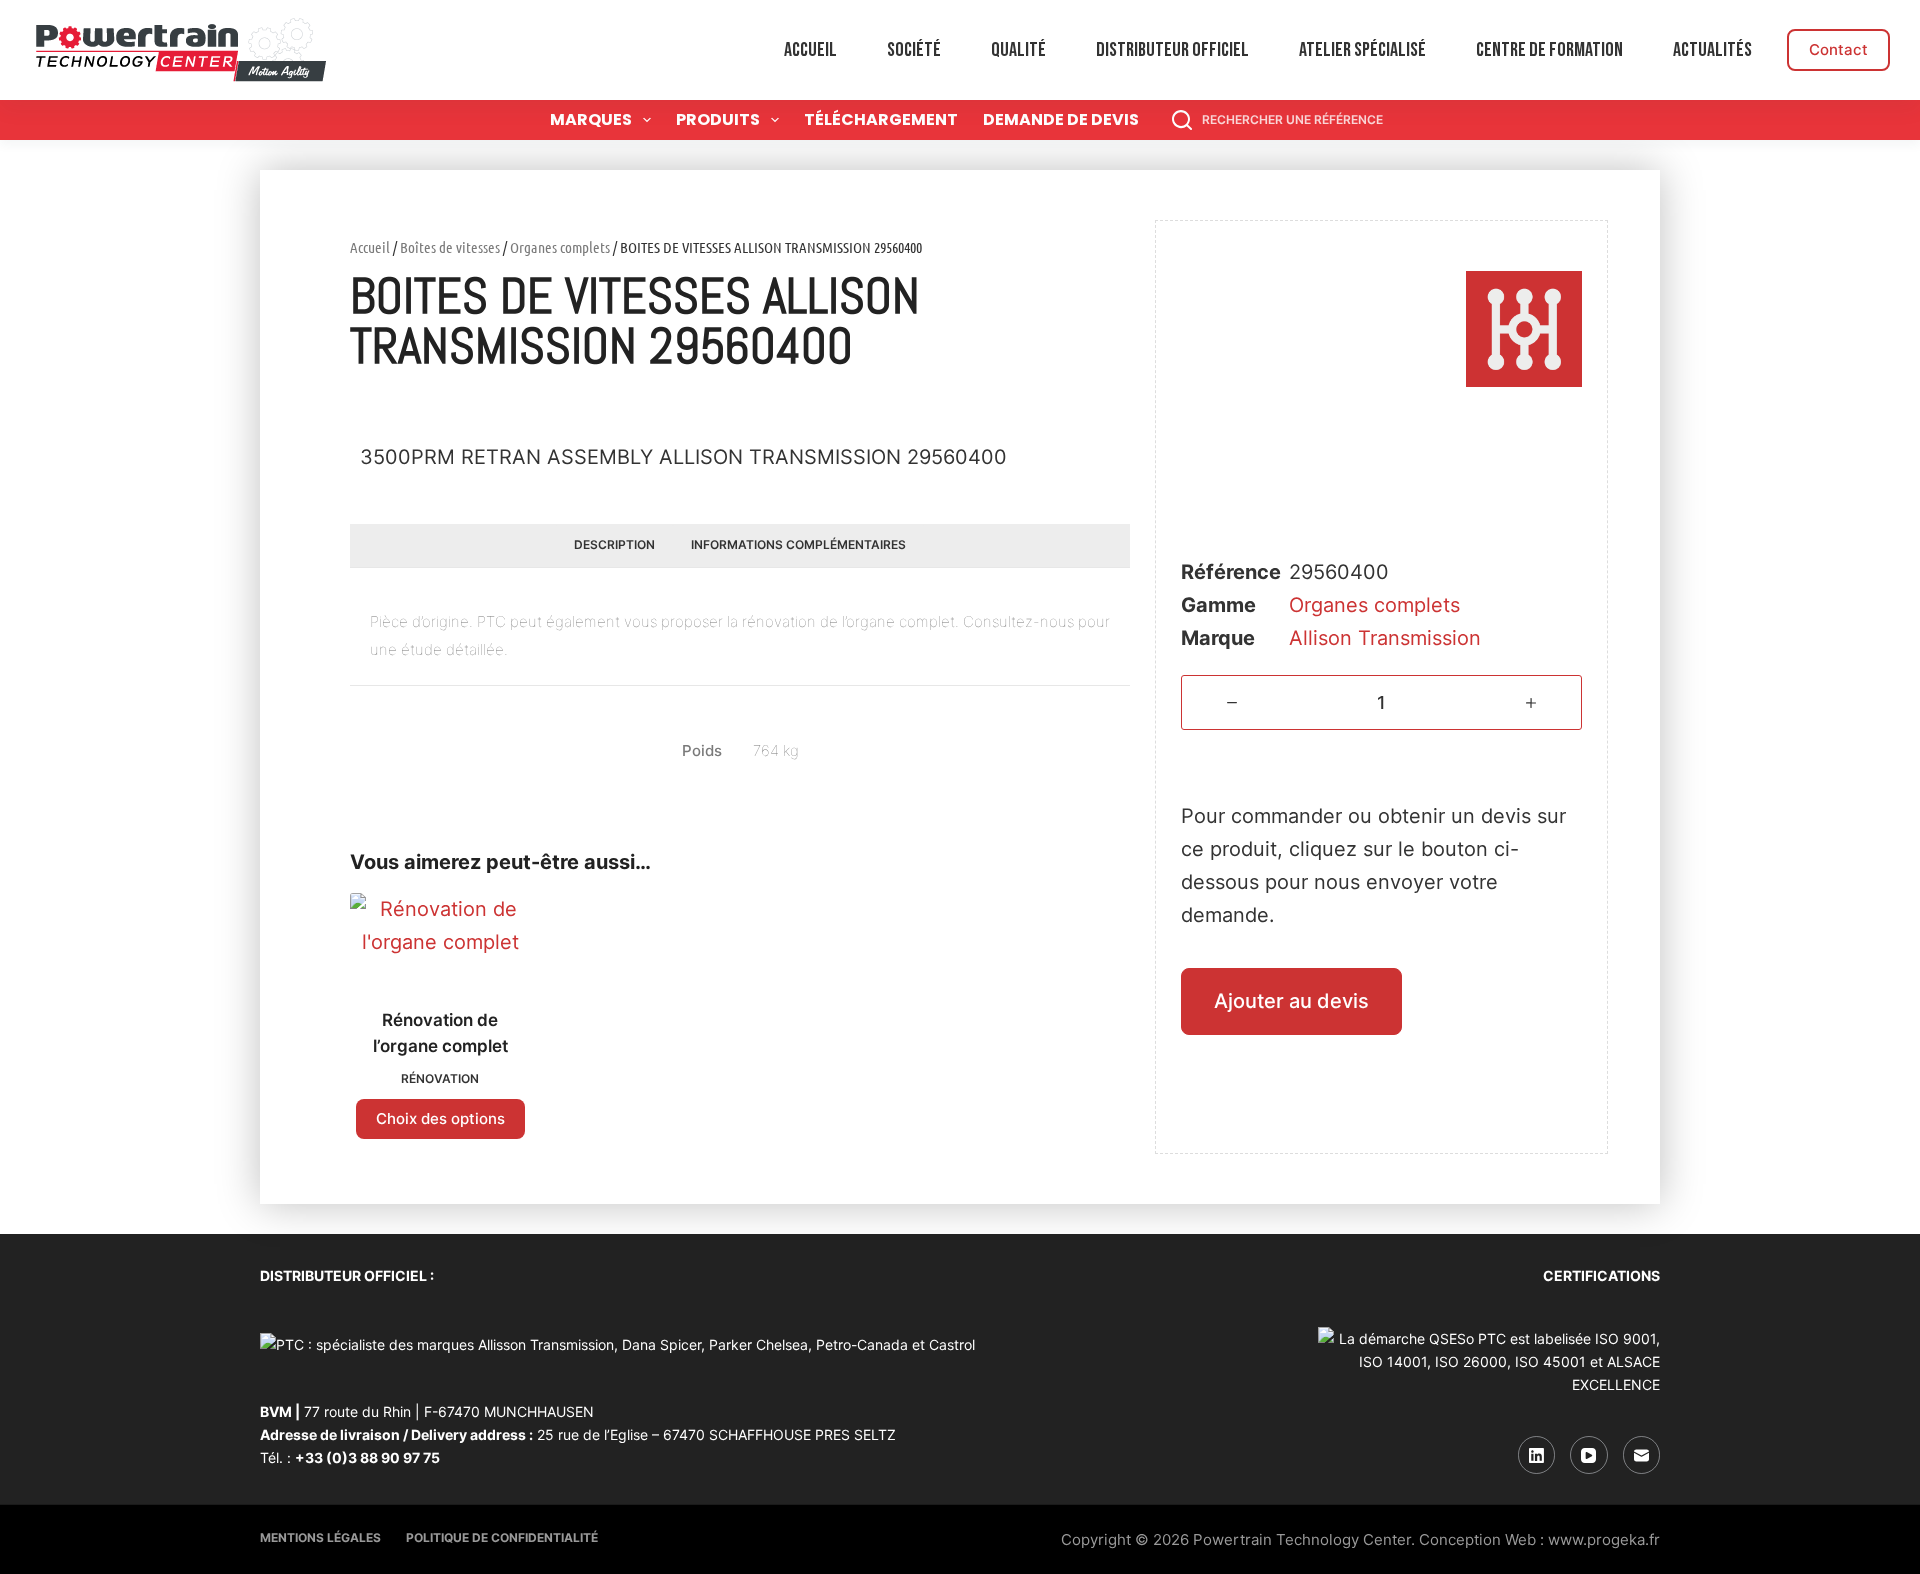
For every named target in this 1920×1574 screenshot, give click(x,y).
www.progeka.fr (1604, 1539)
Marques (591, 119)
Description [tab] (614, 544)
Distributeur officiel (1172, 50)
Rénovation (440, 1078)
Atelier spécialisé (1362, 50)
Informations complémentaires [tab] (798, 544)
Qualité (1018, 50)
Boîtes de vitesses (450, 247)
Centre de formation (1549, 50)
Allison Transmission (1385, 638)
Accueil (810, 50)
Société (914, 50)
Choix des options (440, 1118)
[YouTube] (1589, 1455)
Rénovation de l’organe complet (440, 1033)
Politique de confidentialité (502, 1537)
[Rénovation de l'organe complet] (440, 938)
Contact (1838, 49)
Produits (718, 119)
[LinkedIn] (1537, 1455)
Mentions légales (320, 1537)
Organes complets (560, 247)
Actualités (1712, 50)
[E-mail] (1642, 1455)
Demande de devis (1061, 119)
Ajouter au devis (1291, 1001)
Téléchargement (881, 119)
